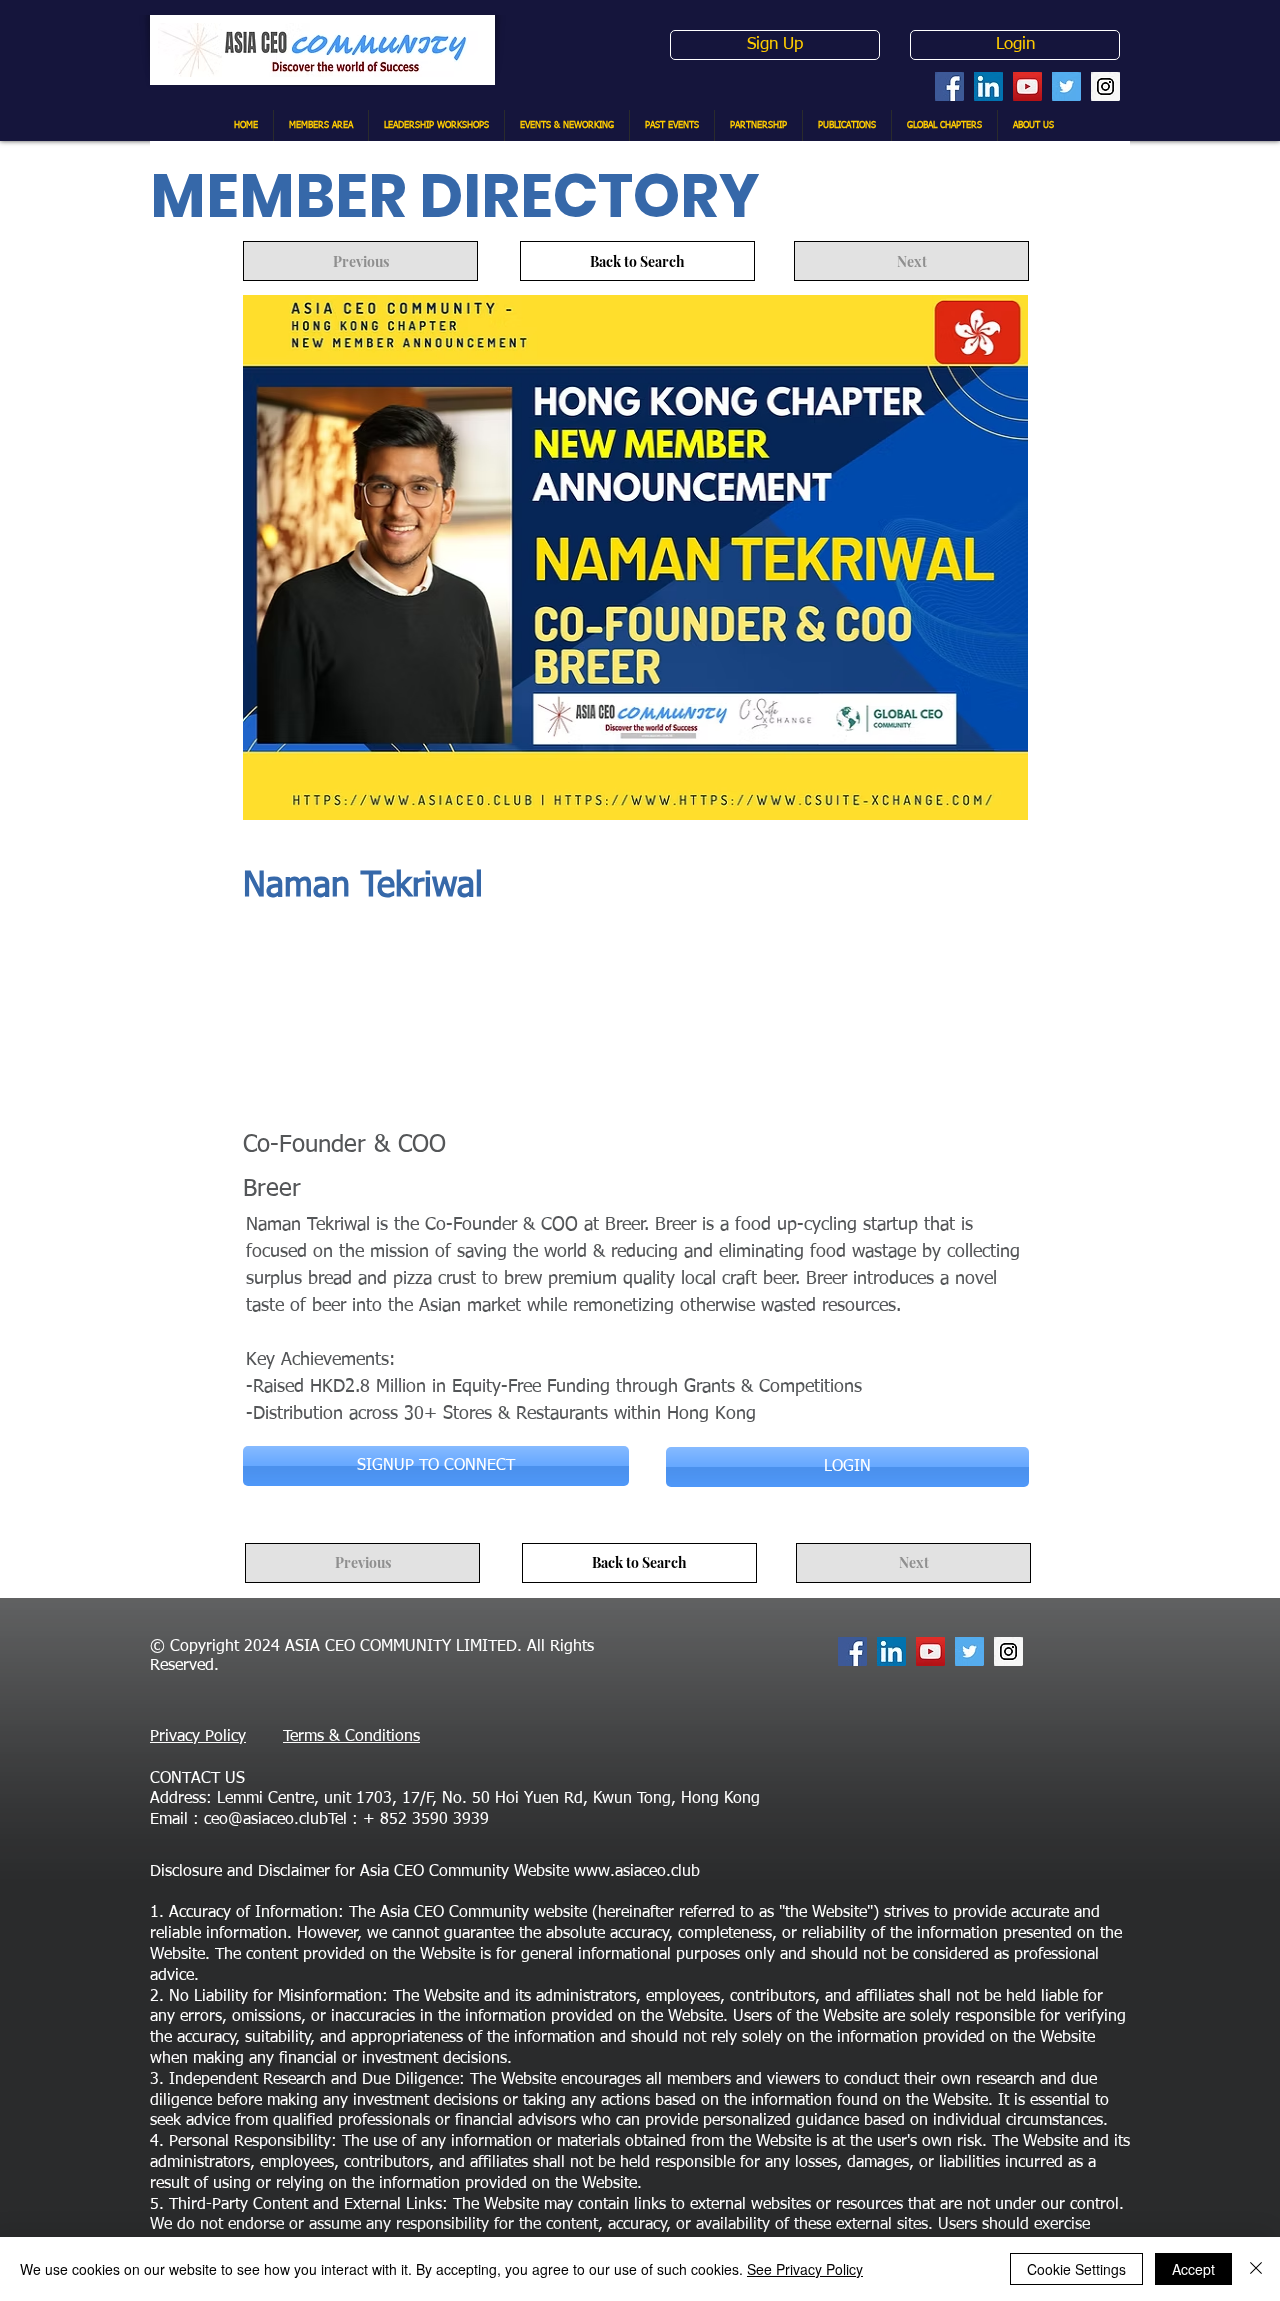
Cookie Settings (1076, 2269)
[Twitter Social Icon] (1066, 86)
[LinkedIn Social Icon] (988, 86)
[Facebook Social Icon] (949, 86)
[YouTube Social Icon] (1027, 86)
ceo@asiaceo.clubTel (275, 1820)
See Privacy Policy (805, 2269)
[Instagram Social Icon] (1105, 86)
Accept (1193, 2269)
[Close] (1256, 2269)
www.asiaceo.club (637, 1872)
